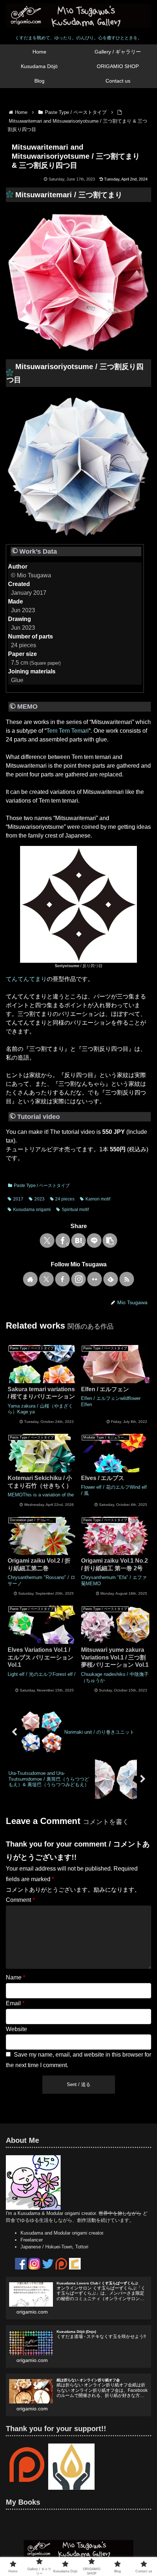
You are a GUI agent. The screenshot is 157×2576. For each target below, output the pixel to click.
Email (15, 2003)
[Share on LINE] (94, 1240)
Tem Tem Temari (68, 731)
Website (16, 2029)
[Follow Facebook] (62, 1279)
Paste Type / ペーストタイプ (42, 1186)
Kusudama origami (32, 1210)
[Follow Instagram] (78, 1279)
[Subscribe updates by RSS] (127, 1279)
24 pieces (65, 1199)
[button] (110, 1240)
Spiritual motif (75, 1210)
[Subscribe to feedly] (111, 1279)
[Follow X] (46, 1279)
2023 (39, 1199)
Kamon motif (98, 1199)
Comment (20, 1900)
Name (16, 1977)
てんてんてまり (26, 979)
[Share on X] (47, 1240)
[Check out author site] (30, 1279)
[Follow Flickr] (95, 1279)
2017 (18, 1199)
